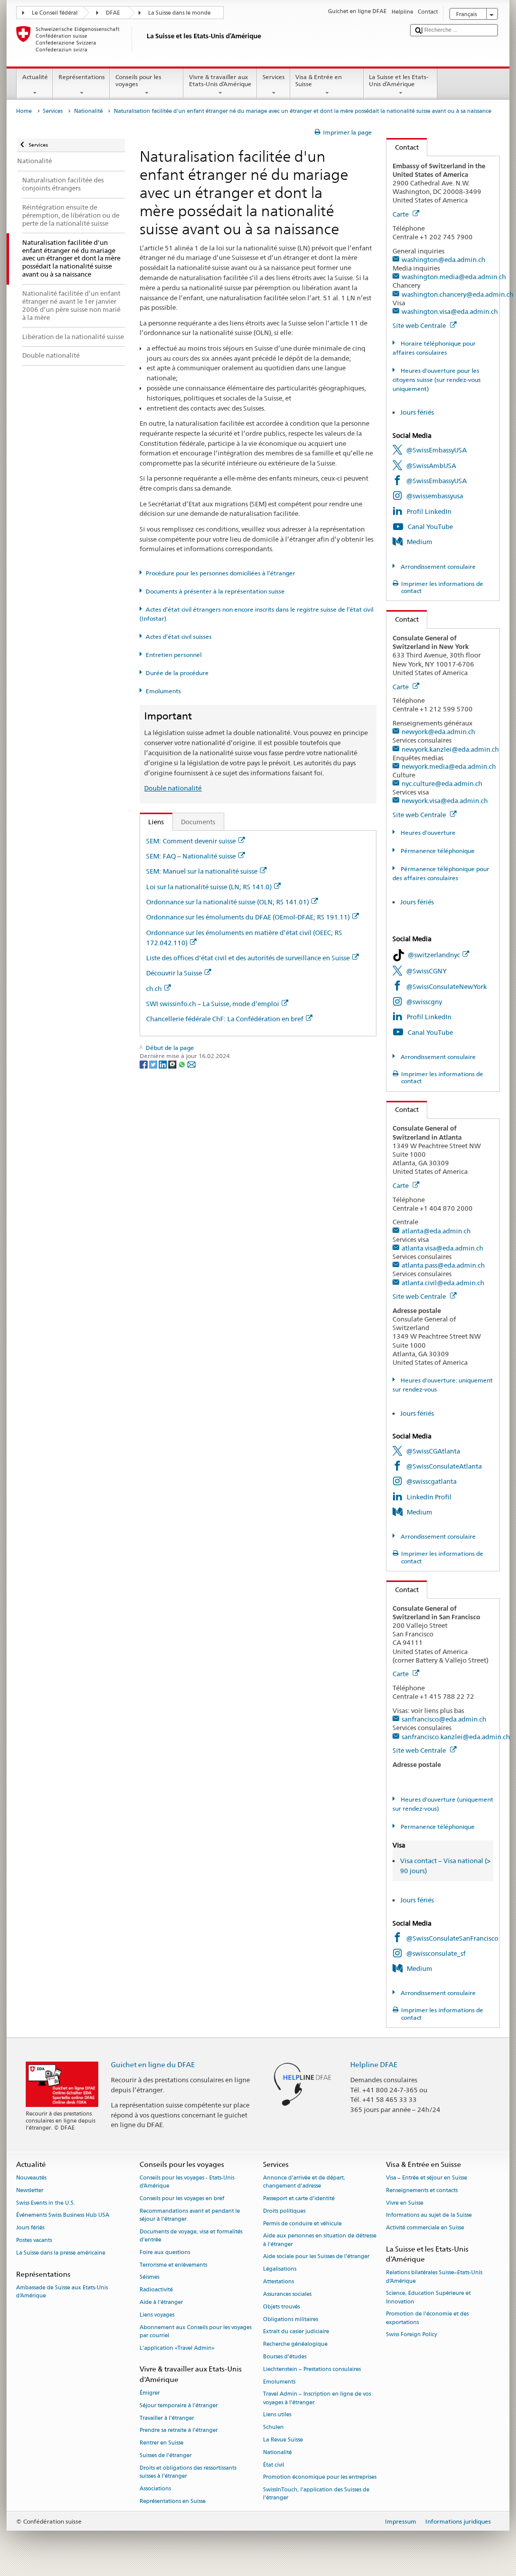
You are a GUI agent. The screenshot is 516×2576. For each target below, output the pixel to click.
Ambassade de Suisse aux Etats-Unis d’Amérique (62, 2292)
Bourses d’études (285, 2357)
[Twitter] (154, 1064)
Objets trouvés (281, 2307)
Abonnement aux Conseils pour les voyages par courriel (196, 2331)
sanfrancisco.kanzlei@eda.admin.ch (456, 1737)
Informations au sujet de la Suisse (429, 2216)
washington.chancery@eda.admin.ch (458, 294)
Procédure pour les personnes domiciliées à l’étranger (220, 573)
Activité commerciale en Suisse (425, 2228)
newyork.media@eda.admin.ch (449, 766)
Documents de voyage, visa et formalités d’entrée (191, 2236)
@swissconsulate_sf (436, 1953)
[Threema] (173, 1064)
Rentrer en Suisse (162, 2443)
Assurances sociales (287, 2294)
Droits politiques (284, 2211)
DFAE (113, 13)
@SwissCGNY (427, 971)
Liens (152, 822)
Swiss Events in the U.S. (46, 2203)
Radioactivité (156, 2290)
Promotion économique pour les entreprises (320, 2478)
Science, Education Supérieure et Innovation (428, 2298)
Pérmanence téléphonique (437, 851)
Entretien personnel (174, 655)
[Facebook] (144, 1064)
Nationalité (88, 111)
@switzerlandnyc (434, 955)
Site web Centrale (420, 325)
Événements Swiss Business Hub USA (63, 2216)
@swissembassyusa (435, 496)
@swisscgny (424, 1002)
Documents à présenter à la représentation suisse (215, 591)
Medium (420, 542)
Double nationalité (173, 788)
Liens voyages (157, 2315)
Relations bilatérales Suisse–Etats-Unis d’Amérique (434, 2277)
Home (24, 111)
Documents (198, 822)
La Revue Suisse (283, 2440)
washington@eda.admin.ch (443, 259)
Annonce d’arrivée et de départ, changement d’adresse (304, 2182)
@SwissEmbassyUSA (436, 450)
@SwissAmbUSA (431, 466)
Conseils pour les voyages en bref (182, 2198)
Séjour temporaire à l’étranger (179, 2405)
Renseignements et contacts (422, 2190)
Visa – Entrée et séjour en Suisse (427, 2178)
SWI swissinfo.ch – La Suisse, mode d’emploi (213, 1004)
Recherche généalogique (295, 2344)
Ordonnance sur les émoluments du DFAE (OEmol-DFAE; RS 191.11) (248, 917)
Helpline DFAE (374, 2064)
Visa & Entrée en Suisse (318, 80)
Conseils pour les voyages (138, 80)
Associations (155, 2489)
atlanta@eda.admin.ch (436, 1231)
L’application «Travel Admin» (177, 2348)
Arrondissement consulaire (437, 567)
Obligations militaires (291, 2319)
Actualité (35, 77)
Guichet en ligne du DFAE (153, 2064)
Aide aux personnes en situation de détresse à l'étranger (320, 2240)
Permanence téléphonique (437, 1827)
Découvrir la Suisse (174, 973)
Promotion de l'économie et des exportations (427, 2318)
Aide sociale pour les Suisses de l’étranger (316, 2257)
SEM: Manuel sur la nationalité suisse (202, 871)
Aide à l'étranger (161, 2302)
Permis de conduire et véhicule (302, 2224)
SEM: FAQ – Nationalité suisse (191, 856)
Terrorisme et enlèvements (173, 2265)
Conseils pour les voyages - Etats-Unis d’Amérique (187, 2182)
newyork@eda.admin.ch (438, 732)
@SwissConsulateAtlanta (444, 1466)
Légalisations (280, 2269)
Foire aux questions (165, 2252)
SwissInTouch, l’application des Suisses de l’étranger (316, 2494)
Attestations (278, 2282)
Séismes (149, 2277)
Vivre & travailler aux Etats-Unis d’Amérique (220, 80)
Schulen (273, 2428)
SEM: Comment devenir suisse (191, 841)
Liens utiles (277, 2415)
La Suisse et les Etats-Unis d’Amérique (399, 80)
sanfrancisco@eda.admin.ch (444, 1719)
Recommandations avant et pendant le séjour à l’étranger (190, 2215)
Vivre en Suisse (405, 2203)
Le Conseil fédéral (55, 13)
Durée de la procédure (177, 673)
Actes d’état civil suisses (179, 637)
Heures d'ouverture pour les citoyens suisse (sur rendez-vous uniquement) (437, 380)
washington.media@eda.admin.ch (454, 277)
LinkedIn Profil (429, 1497)
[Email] (191, 1064)
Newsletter (30, 2190)
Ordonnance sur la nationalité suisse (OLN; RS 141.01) (228, 902)
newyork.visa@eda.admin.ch (445, 801)
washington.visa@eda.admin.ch (450, 311)
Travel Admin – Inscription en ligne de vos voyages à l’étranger (317, 2398)
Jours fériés (417, 412)
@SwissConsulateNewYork (446, 986)
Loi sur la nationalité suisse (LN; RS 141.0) (209, 887)
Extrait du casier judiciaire (296, 2332)
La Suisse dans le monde (179, 13)
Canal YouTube (430, 526)
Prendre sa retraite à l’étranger (179, 2431)
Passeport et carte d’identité (299, 2198)
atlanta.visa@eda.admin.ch (442, 1248)
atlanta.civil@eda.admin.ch (443, 1283)
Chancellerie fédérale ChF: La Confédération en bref (225, 1019)
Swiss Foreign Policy (411, 2335)
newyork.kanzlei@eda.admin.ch (450, 749)
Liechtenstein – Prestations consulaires (312, 2369)
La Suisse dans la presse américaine (61, 2253)
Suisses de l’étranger (166, 2455)
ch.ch (154, 988)
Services (274, 77)
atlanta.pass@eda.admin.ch (443, 1265)
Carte (401, 214)
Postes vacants (34, 2240)
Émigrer (150, 2393)
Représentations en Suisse (173, 2501)
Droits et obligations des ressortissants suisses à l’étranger (188, 2472)
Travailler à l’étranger (167, 2418)
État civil (274, 2465)
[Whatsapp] (183, 1064)
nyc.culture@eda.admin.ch (442, 783)
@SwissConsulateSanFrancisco (452, 1938)
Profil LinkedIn (429, 511)
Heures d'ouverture (427, 833)
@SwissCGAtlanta (433, 1451)
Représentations (82, 77)
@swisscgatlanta (431, 1481)
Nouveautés (31, 2178)
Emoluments (163, 691)
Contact (403, 147)
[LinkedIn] (164, 1064)
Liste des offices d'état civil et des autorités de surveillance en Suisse (248, 958)
